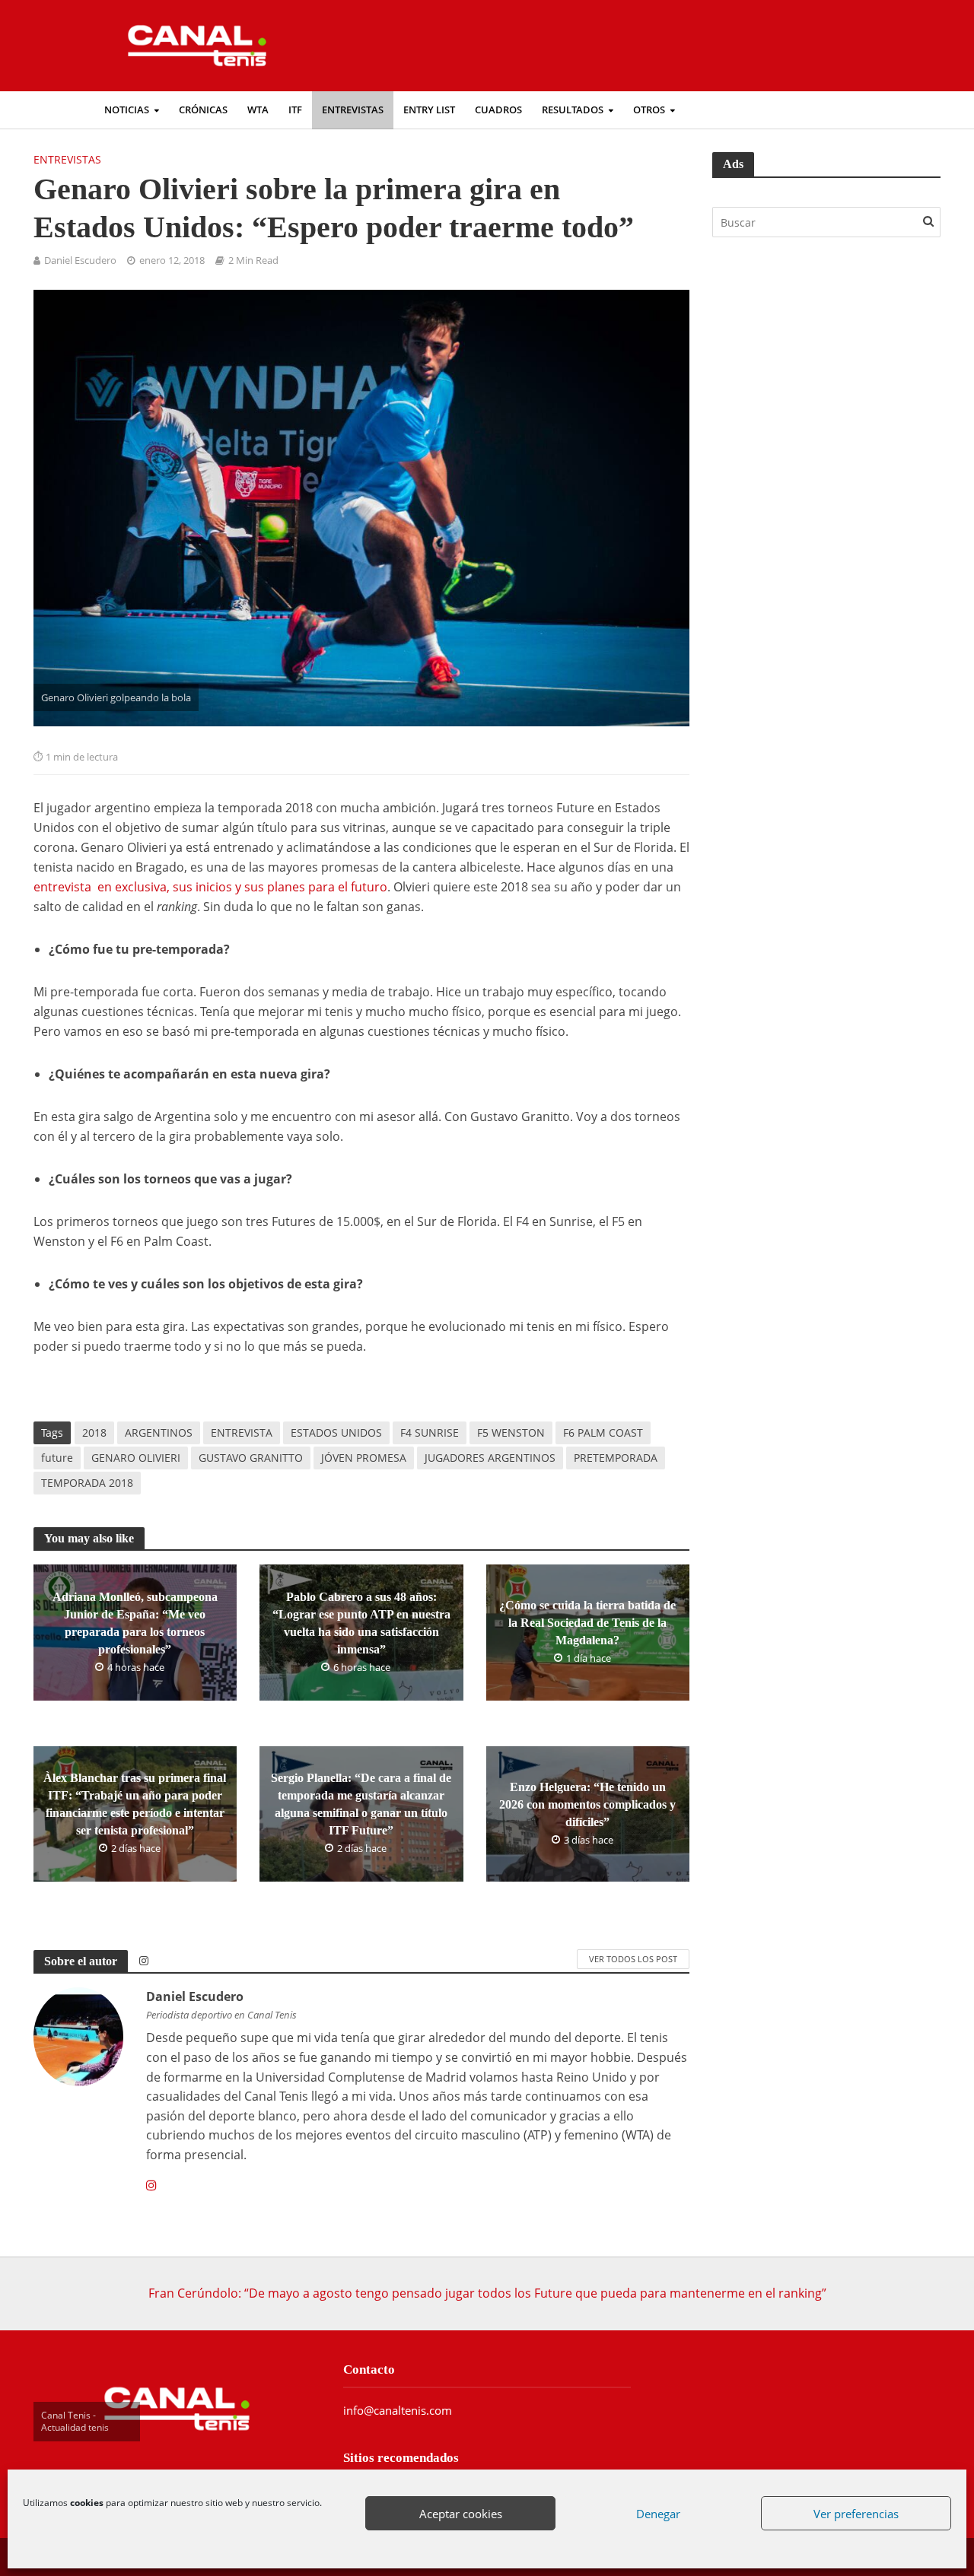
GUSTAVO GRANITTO (251, 1458)
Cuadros (498, 110)
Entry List (429, 110)
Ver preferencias (856, 2514)
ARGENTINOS (159, 1433)
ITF (295, 110)
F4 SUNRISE (430, 1433)
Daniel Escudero (80, 260)
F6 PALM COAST (603, 1433)
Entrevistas (353, 110)
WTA (258, 110)
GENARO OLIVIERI (136, 1458)
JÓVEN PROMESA (364, 1458)
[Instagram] (151, 2186)
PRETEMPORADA (616, 1458)
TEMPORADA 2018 (87, 1483)
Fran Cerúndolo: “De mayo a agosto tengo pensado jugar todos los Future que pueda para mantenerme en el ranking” (487, 2293)
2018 (94, 1433)
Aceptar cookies (461, 2514)
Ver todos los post (633, 1959)
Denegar (658, 2514)
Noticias (127, 110)
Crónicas (203, 110)
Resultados (573, 110)
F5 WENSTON (511, 1433)
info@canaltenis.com (398, 2410)
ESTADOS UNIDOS (336, 1433)
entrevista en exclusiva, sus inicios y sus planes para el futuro (210, 887)
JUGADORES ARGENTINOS (490, 1458)
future (57, 1458)
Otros (649, 110)
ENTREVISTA (242, 1433)
